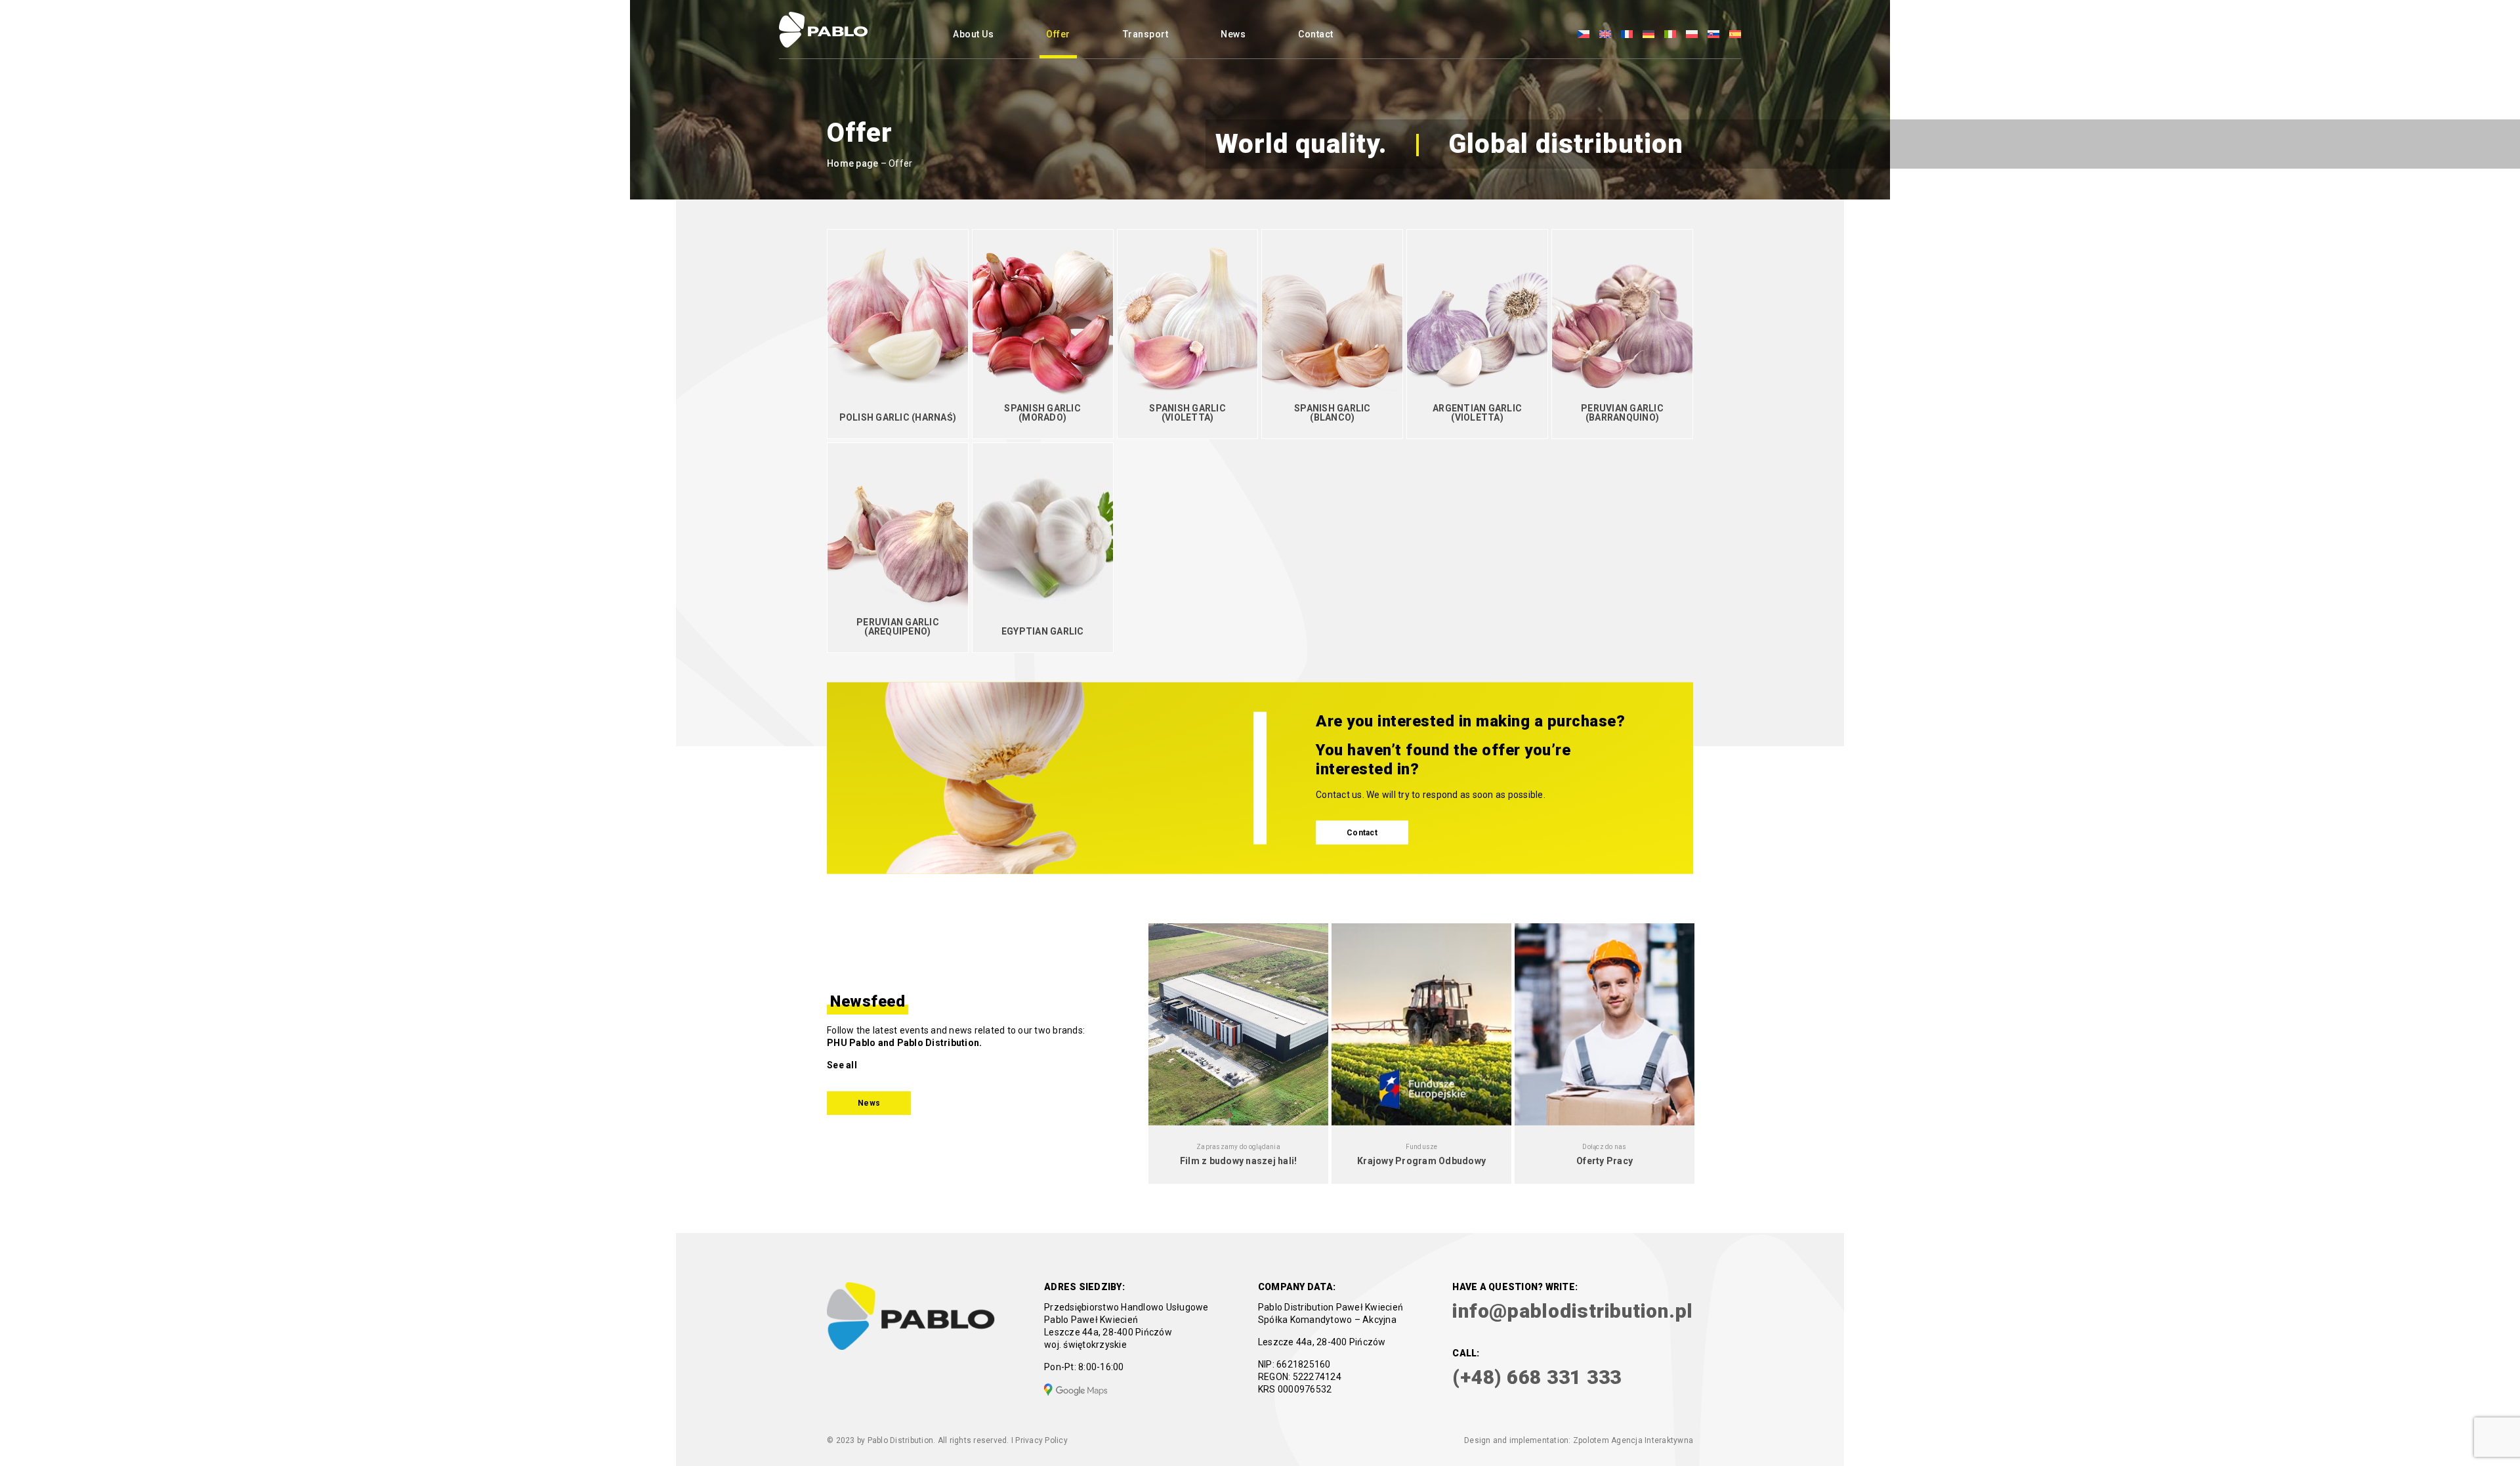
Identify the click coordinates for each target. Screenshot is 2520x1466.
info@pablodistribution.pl (1573, 1311)
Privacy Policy (1041, 1440)
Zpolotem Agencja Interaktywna (1633, 1440)
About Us (973, 34)
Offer (1058, 34)
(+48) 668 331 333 (1537, 1377)
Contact (1316, 34)
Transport (1146, 34)
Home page (852, 163)
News (1233, 34)
